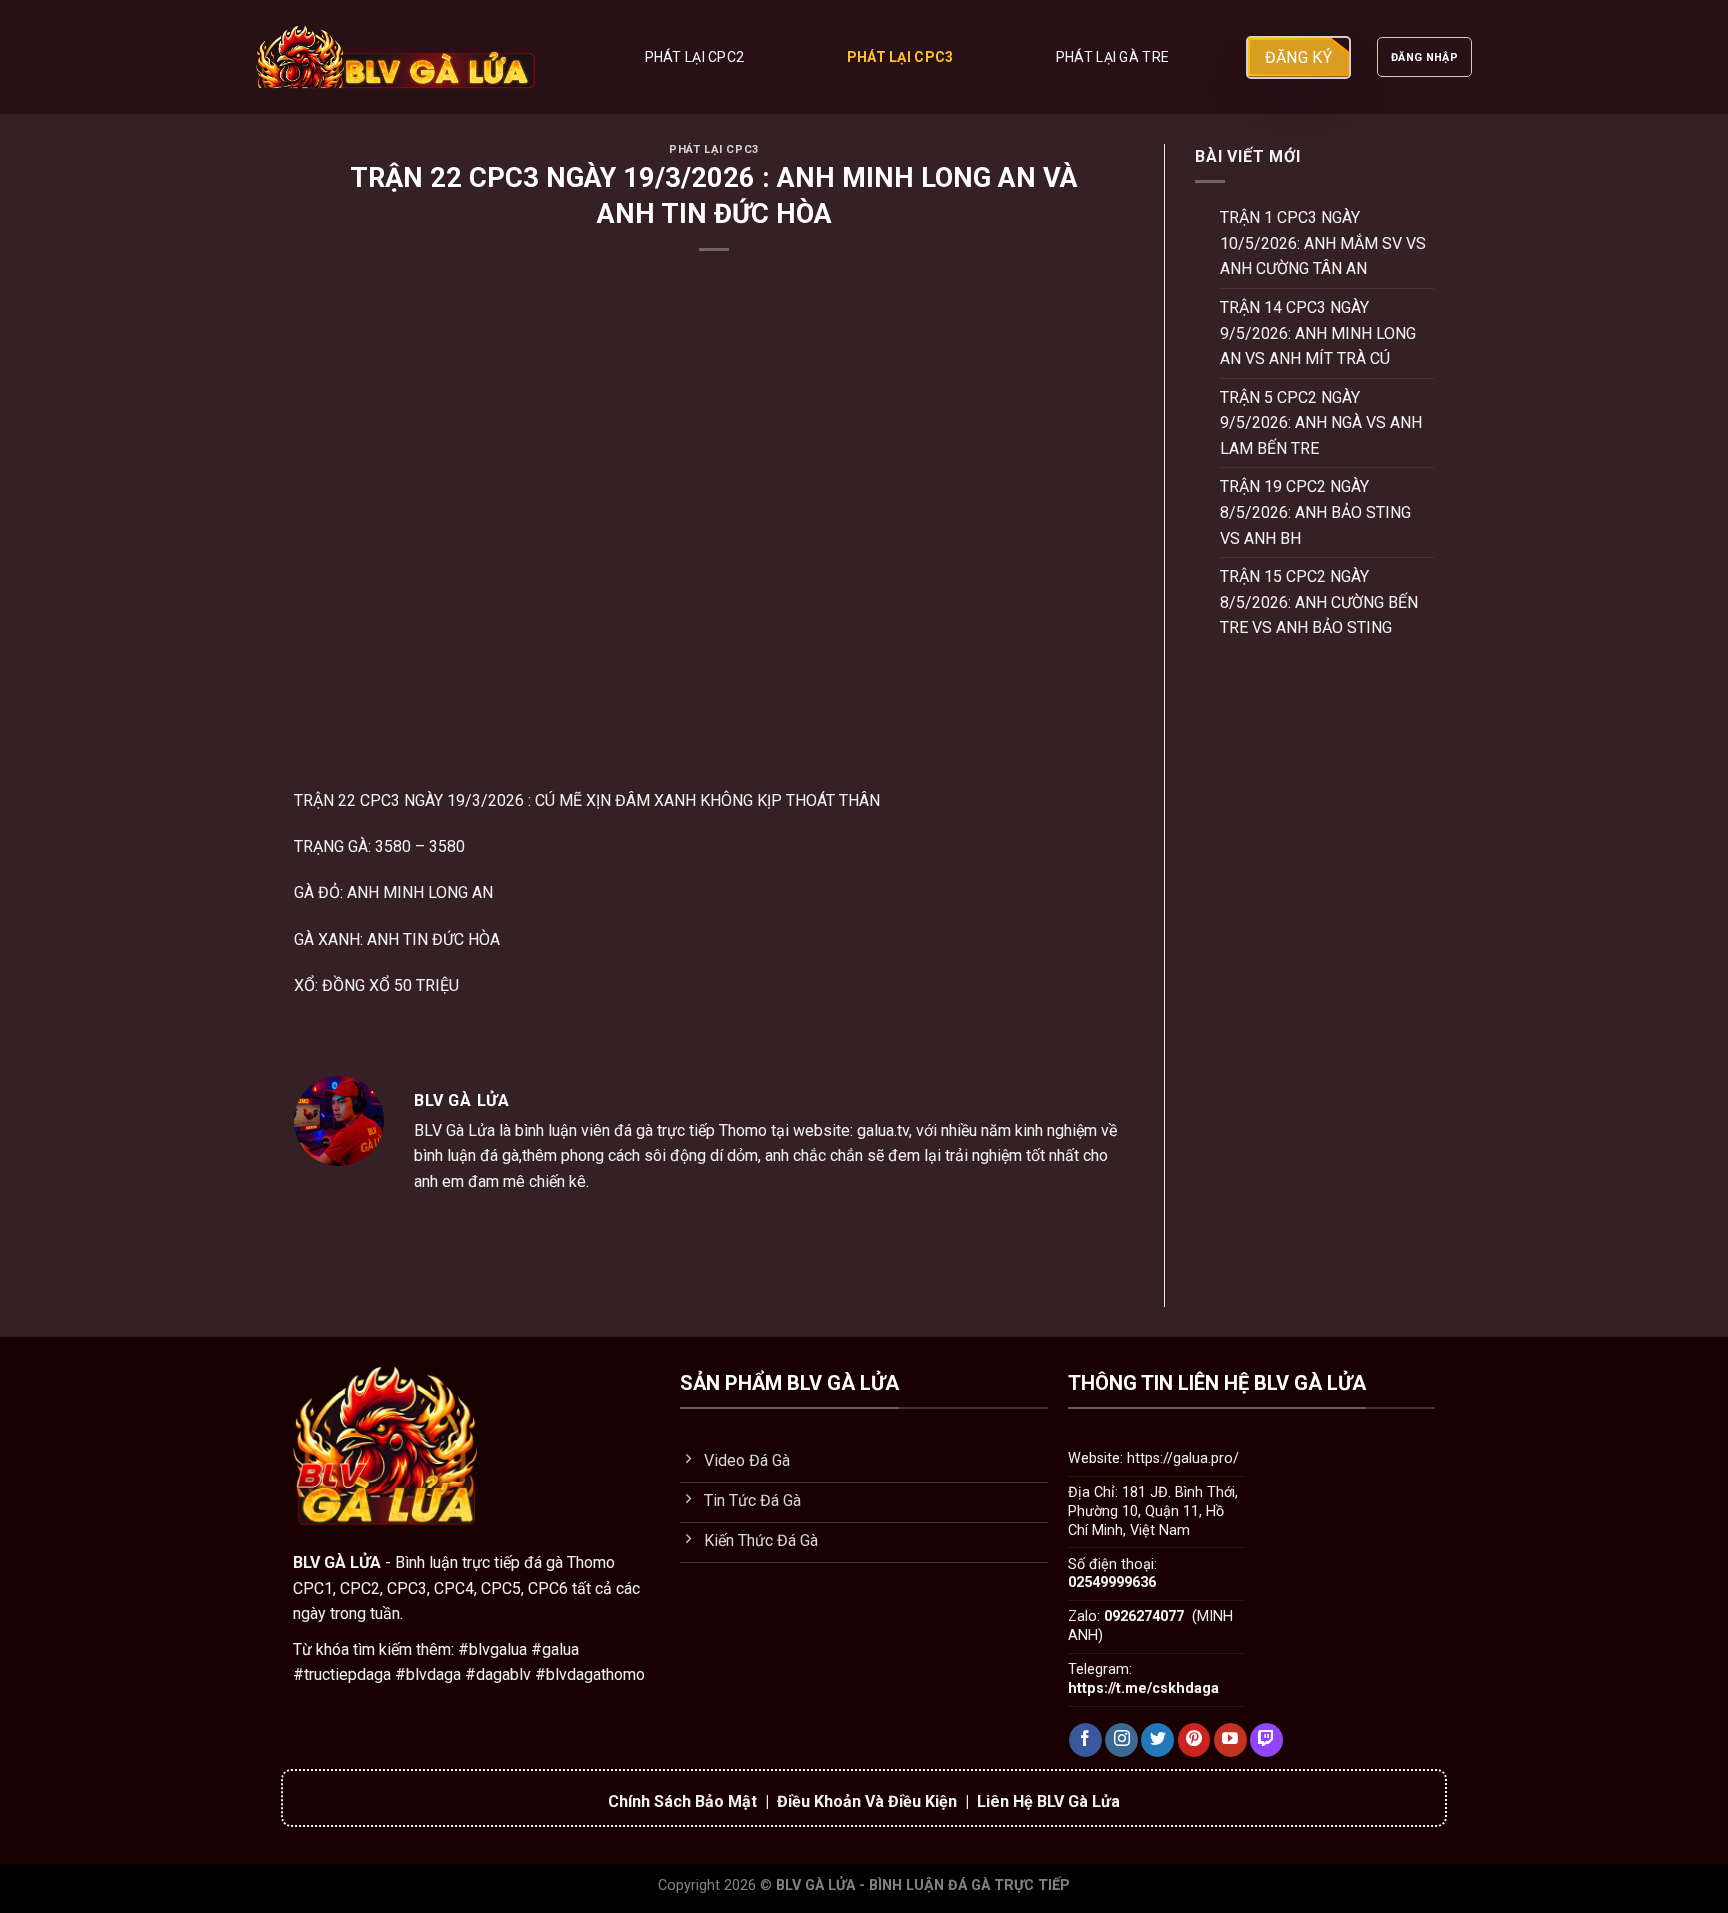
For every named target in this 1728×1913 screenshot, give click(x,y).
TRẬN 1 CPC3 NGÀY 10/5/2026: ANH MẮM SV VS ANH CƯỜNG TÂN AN (1323, 243)
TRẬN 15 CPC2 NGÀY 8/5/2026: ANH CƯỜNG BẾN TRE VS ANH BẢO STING (1319, 602)
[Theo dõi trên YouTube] (1230, 1740)
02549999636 (1112, 1582)
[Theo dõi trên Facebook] (1085, 1740)
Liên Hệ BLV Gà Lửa (1048, 1801)
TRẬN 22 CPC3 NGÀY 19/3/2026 (409, 800)
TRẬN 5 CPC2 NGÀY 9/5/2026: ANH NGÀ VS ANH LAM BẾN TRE (1321, 423)
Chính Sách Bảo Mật (682, 1801)
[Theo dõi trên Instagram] (1121, 1740)
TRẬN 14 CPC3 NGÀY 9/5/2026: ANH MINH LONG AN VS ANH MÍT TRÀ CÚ (1318, 333)
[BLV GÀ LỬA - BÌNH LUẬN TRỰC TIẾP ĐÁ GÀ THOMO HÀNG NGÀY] (397, 57)
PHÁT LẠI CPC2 (695, 57)
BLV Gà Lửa (454, 1130)
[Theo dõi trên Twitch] (1266, 1740)
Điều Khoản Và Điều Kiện (867, 1801)
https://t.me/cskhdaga (1143, 1688)
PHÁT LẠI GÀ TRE (1112, 57)
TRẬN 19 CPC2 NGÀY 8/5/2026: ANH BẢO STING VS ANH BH (1315, 512)
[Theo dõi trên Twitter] (1157, 1740)
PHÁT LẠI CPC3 (900, 57)
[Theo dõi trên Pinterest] (1194, 1740)
